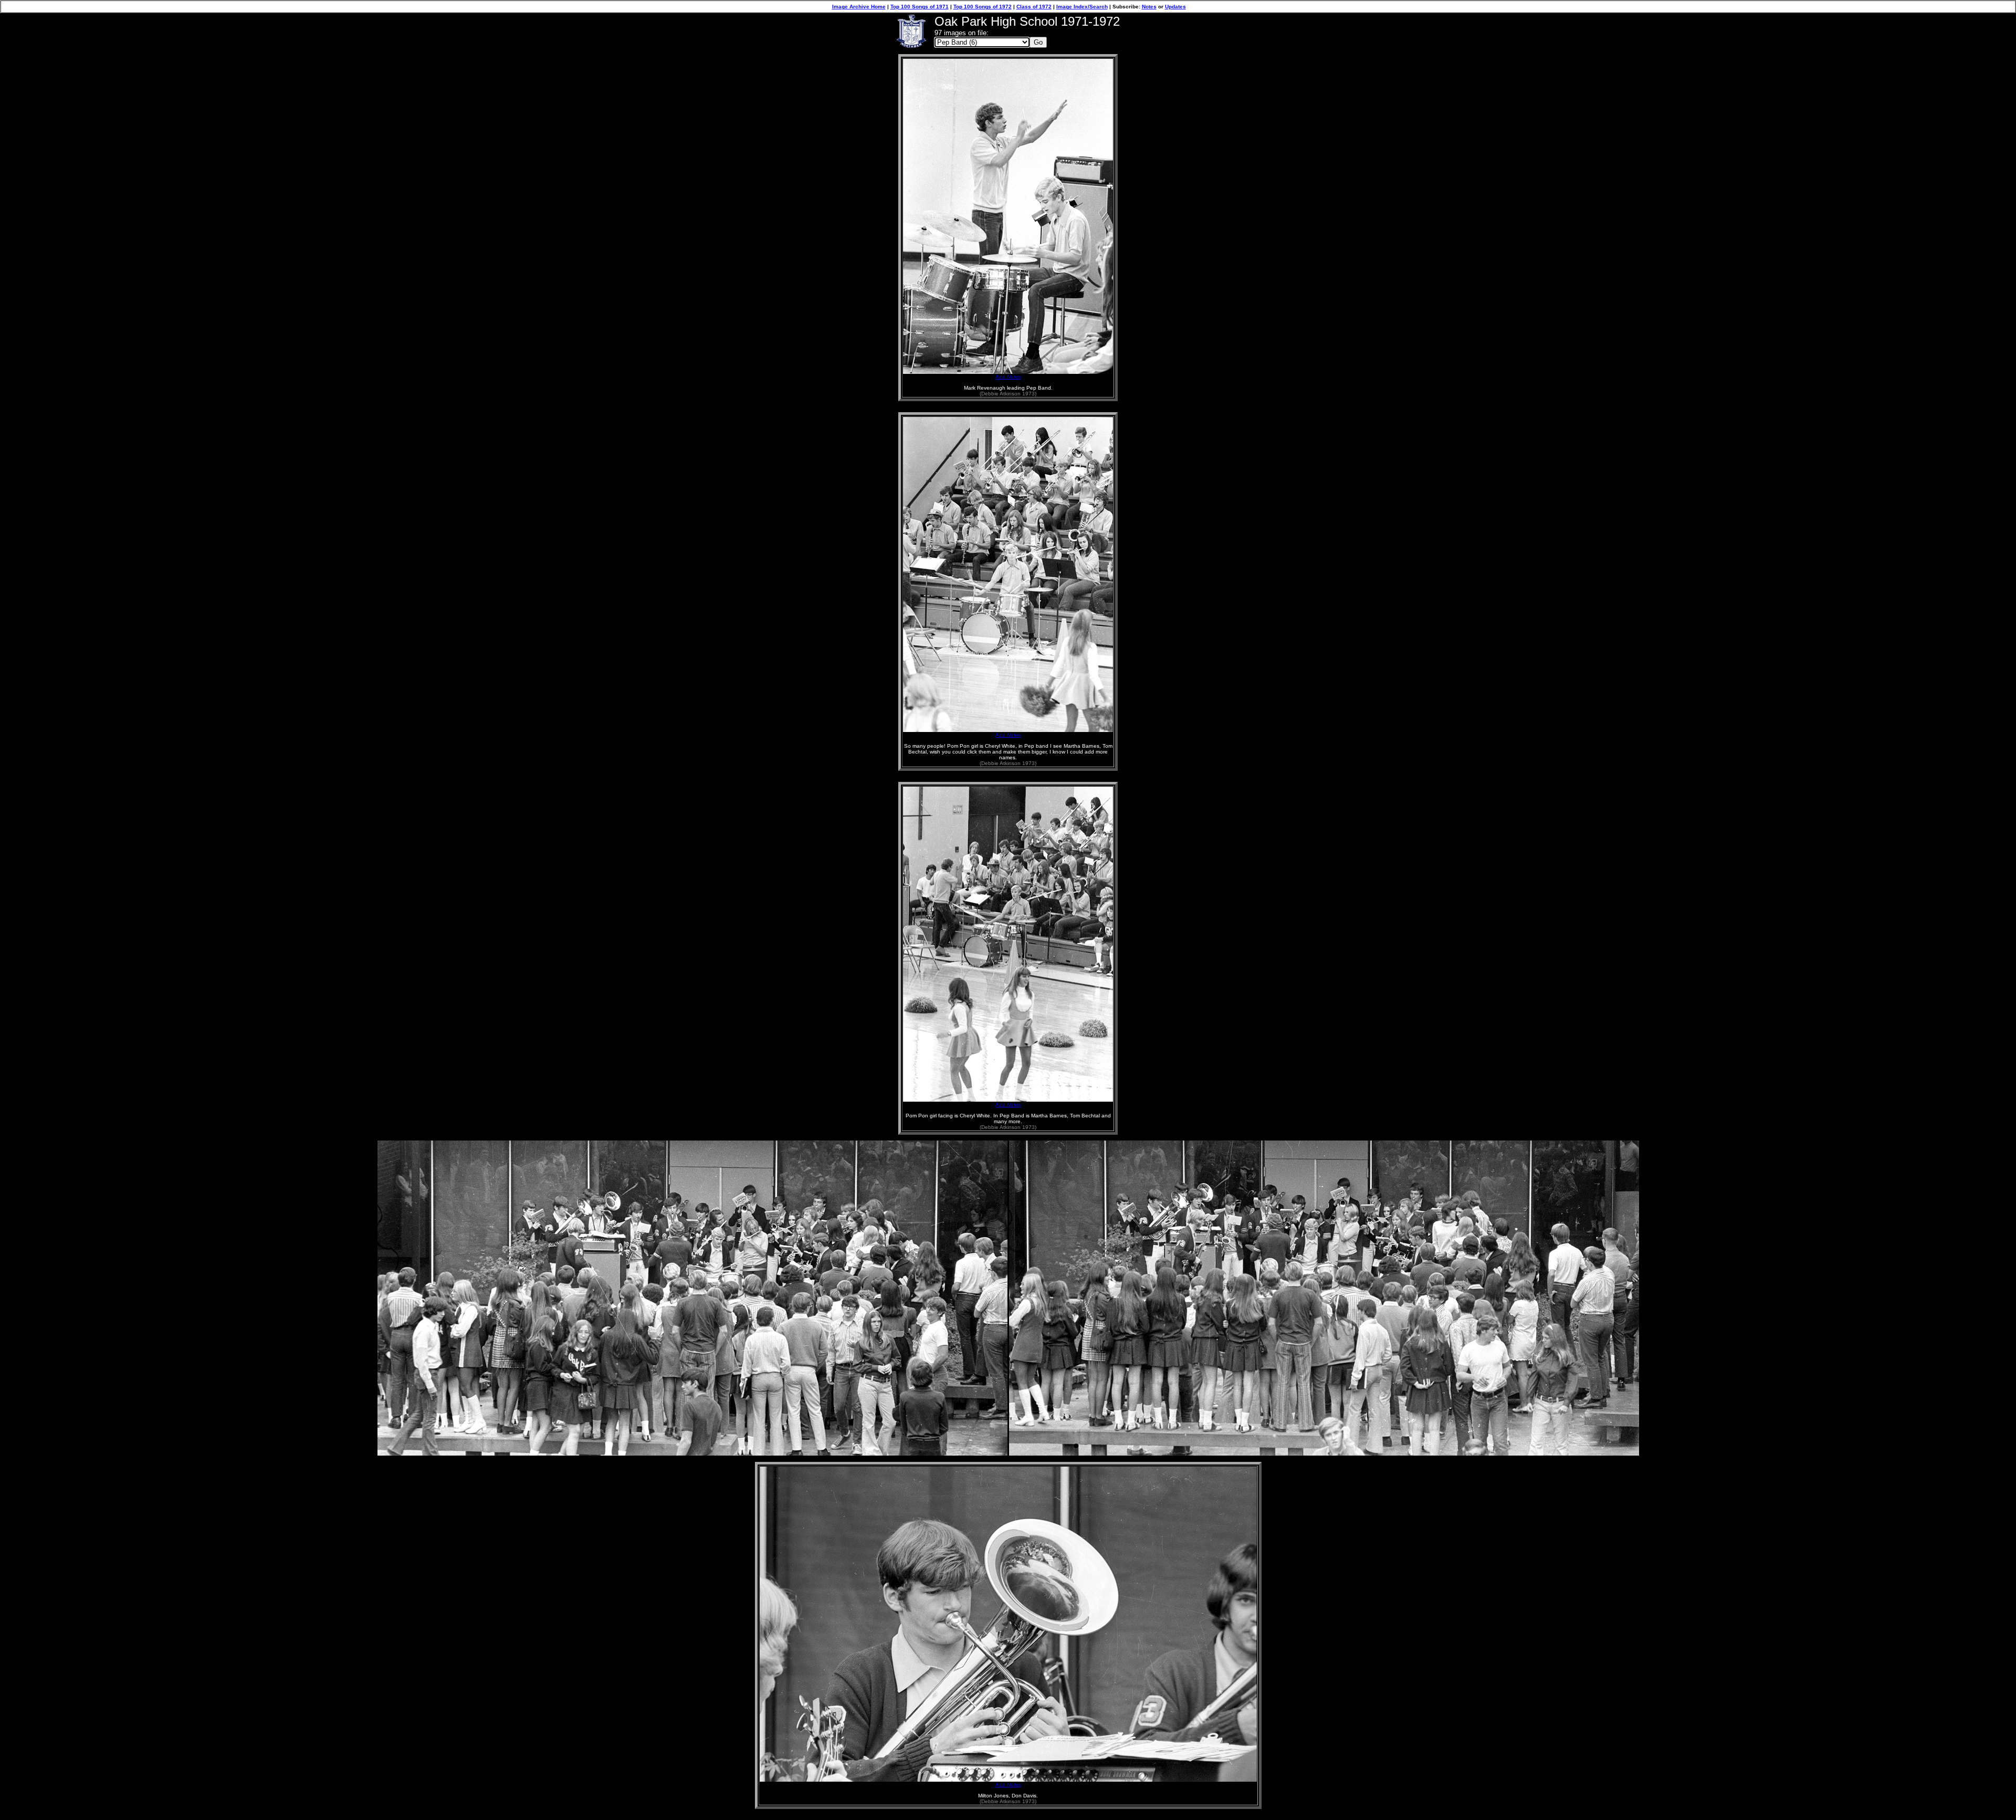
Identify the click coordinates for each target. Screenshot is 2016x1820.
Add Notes (1008, 377)
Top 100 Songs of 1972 (983, 7)
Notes (1149, 7)
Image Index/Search (1082, 7)
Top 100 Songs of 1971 (920, 7)
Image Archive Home (859, 7)
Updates (1175, 7)
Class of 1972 (1034, 7)
